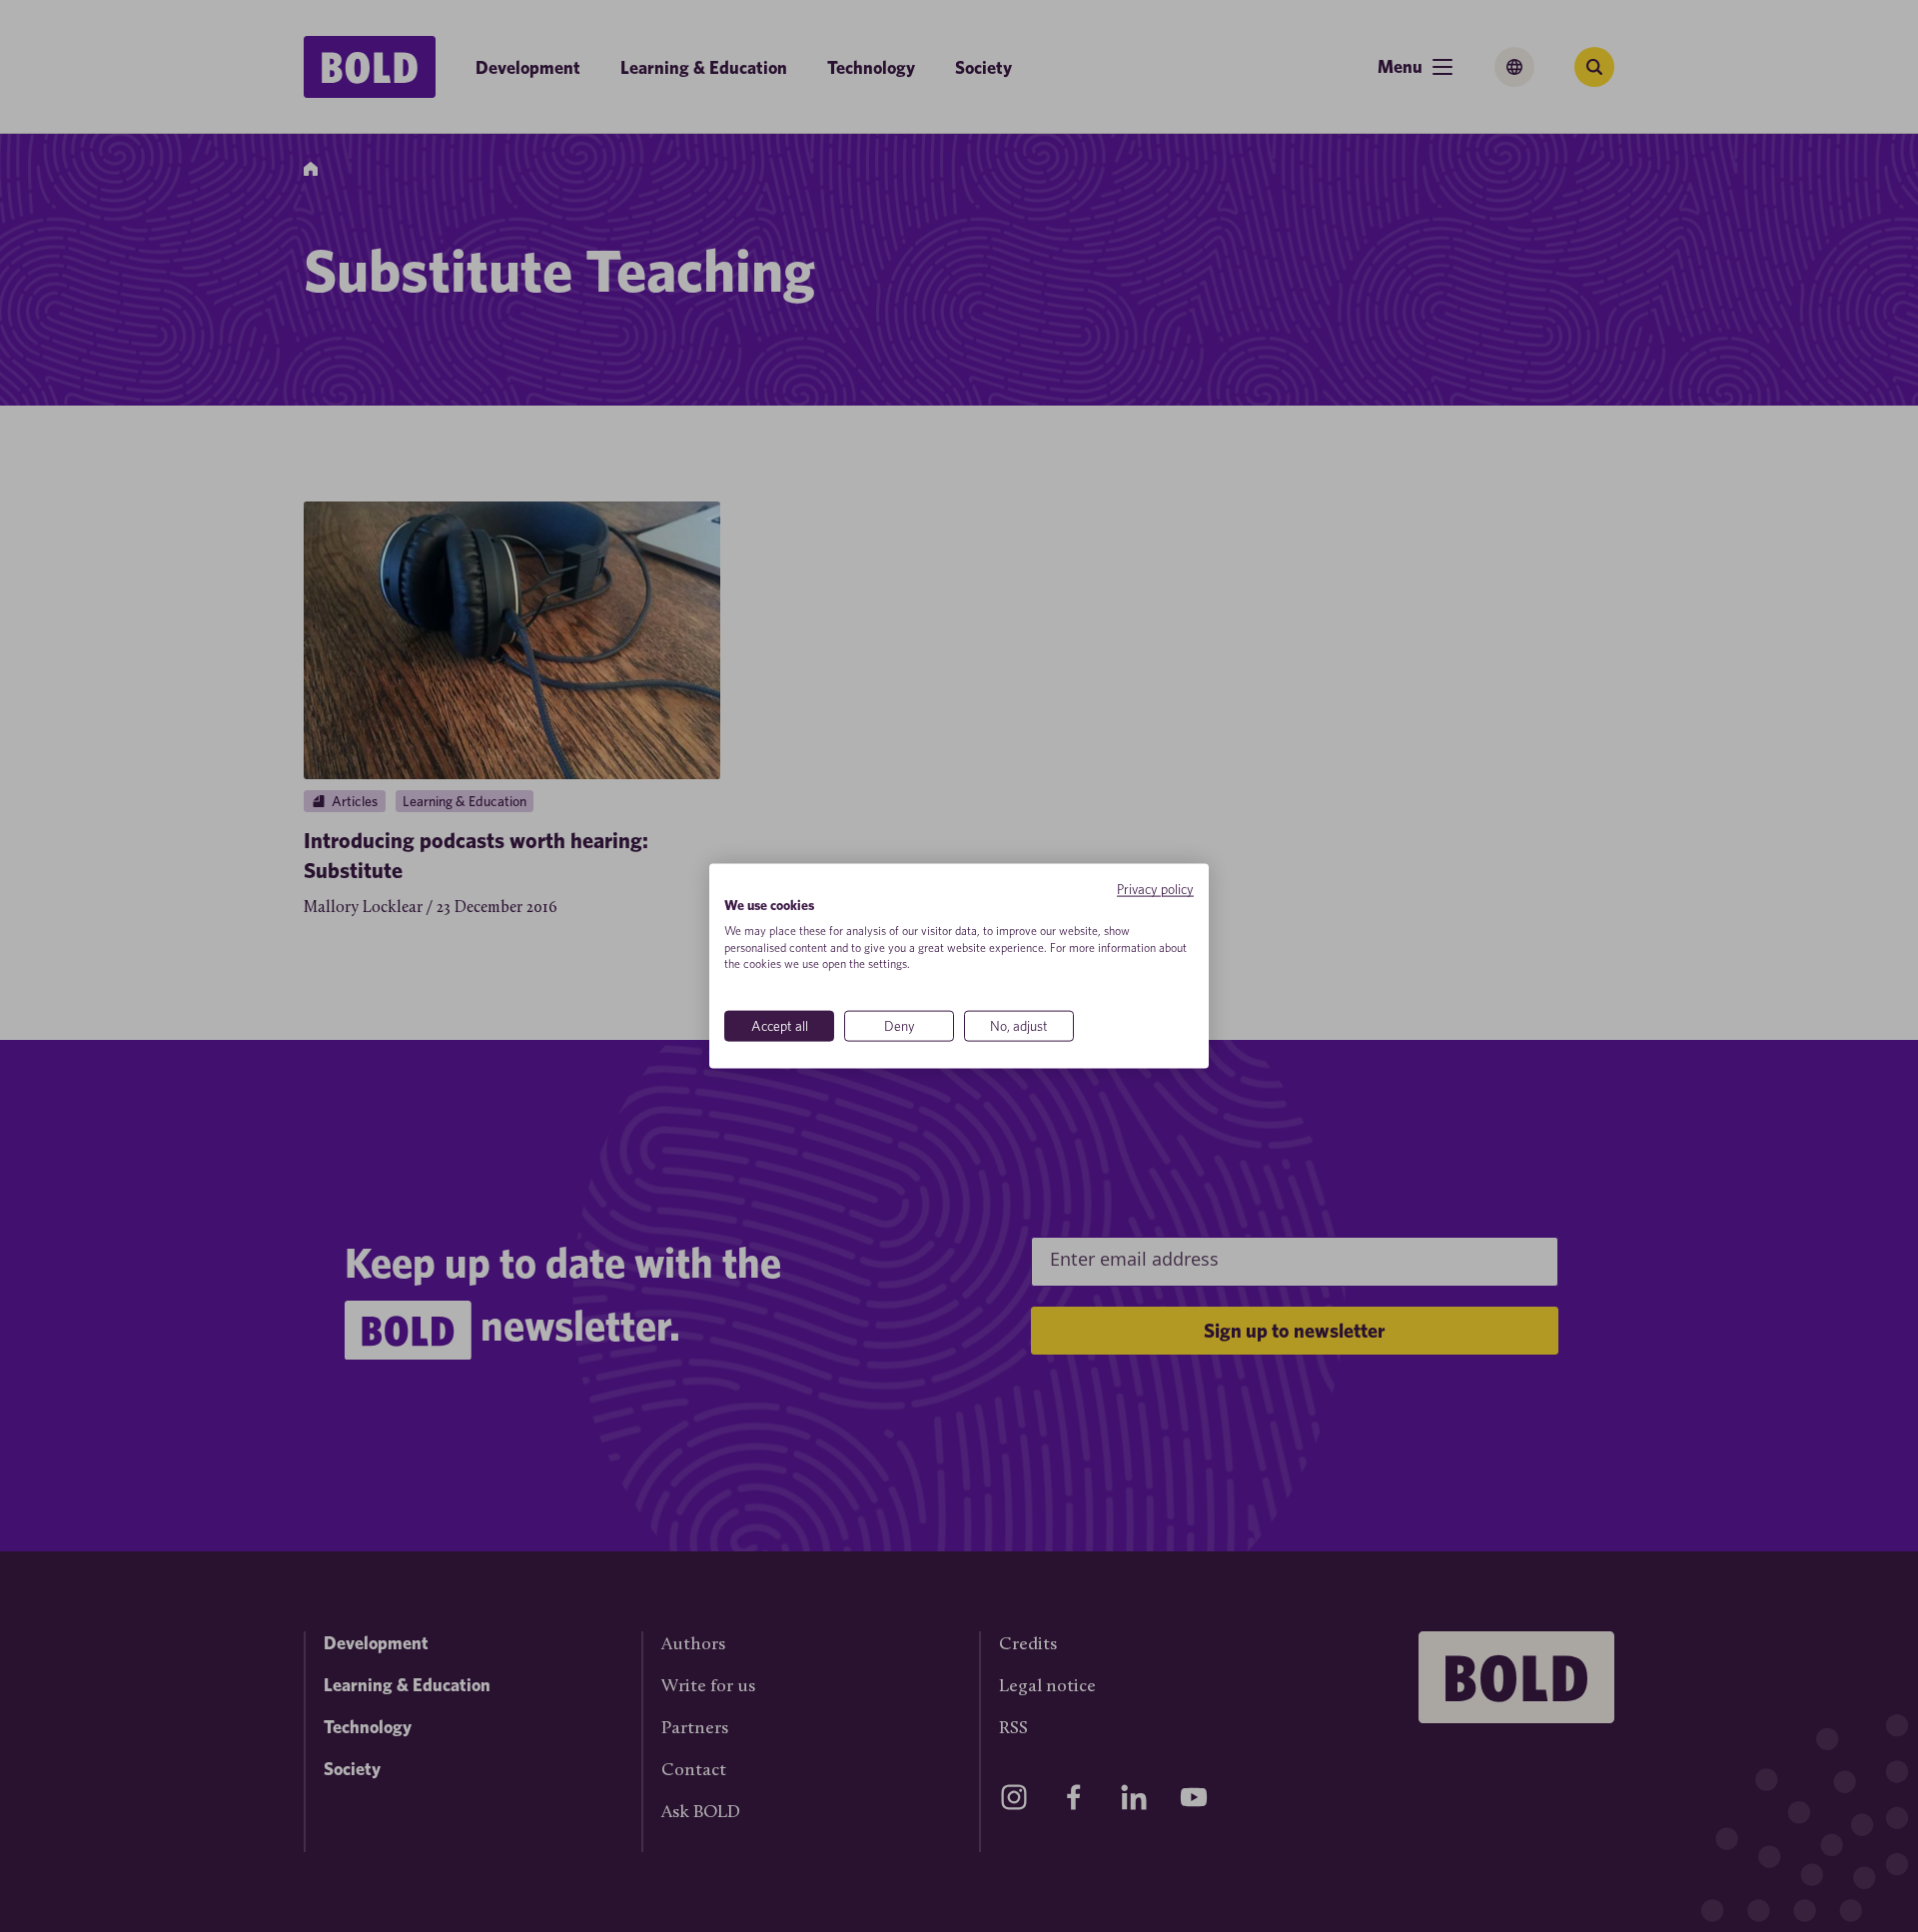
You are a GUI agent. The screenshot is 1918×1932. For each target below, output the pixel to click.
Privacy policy (1155, 889)
